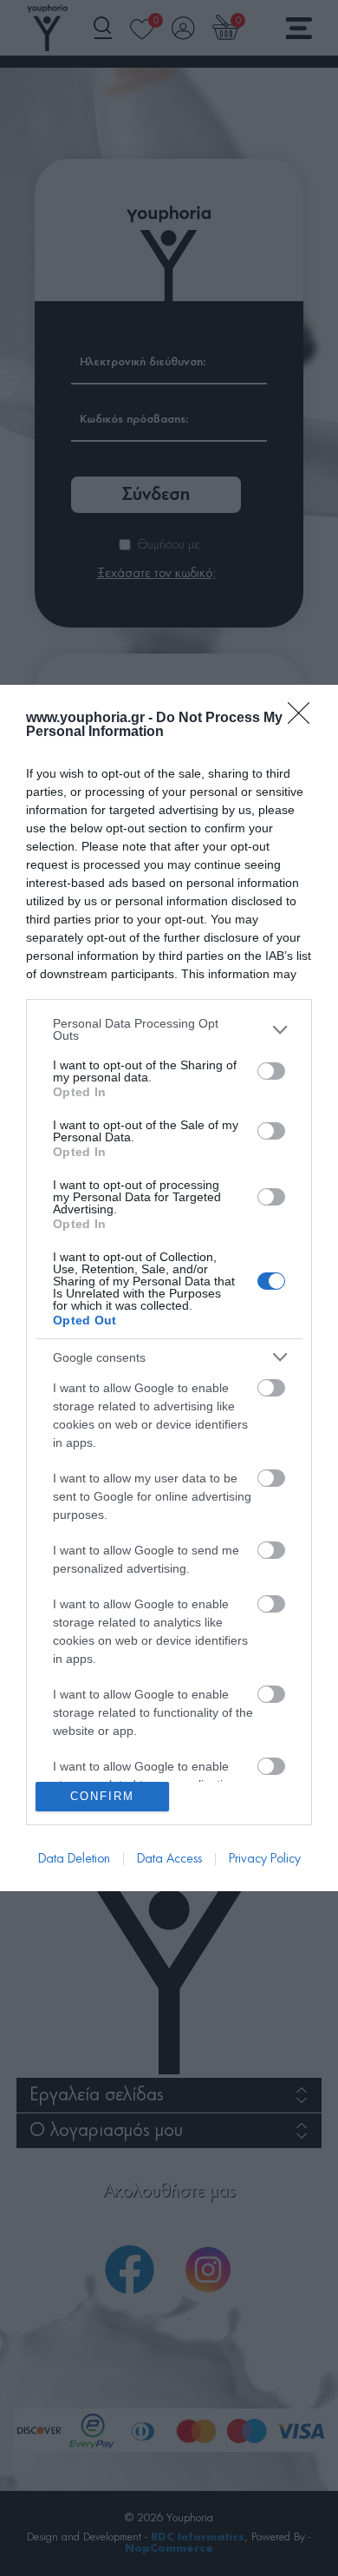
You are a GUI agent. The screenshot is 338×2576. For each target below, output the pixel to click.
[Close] (304, 719)
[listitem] (169, 1029)
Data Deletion (74, 1859)
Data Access (169, 1859)
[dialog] (169, 1288)
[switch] (271, 1071)
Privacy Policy (265, 1859)
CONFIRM (102, 1796)
